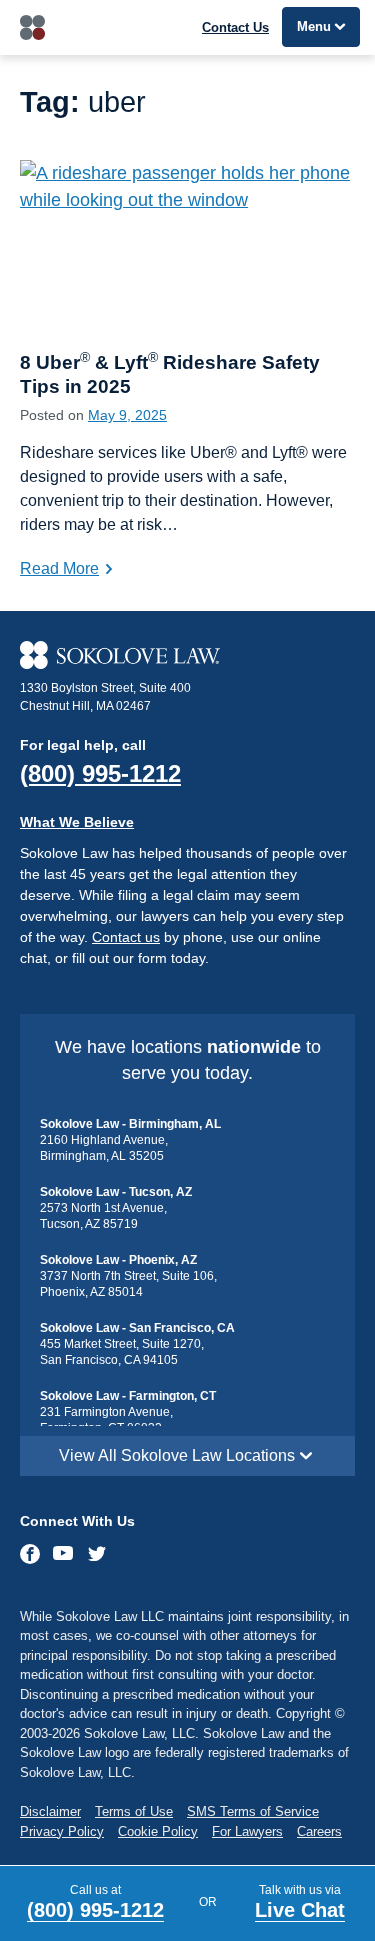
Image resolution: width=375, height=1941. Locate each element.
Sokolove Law (32, 27)
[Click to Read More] (187, 245)
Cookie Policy (158, 1831)
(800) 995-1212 (100, 773)
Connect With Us (77, 1521)
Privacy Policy (62, 1831)
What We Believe (77, 822)
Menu (314, 26)
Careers (319, 1831)
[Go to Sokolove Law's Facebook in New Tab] (31, 1554)
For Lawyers (247, 1831)
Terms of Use (134, 1811)
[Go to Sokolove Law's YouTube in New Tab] (63, 1555)
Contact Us (235, 27)
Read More (59, 568)
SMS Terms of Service (253, 1811)
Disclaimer (50, 1811)
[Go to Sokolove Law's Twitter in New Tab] (97, 1556)
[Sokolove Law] (187, 655)
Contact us (126, 937)
